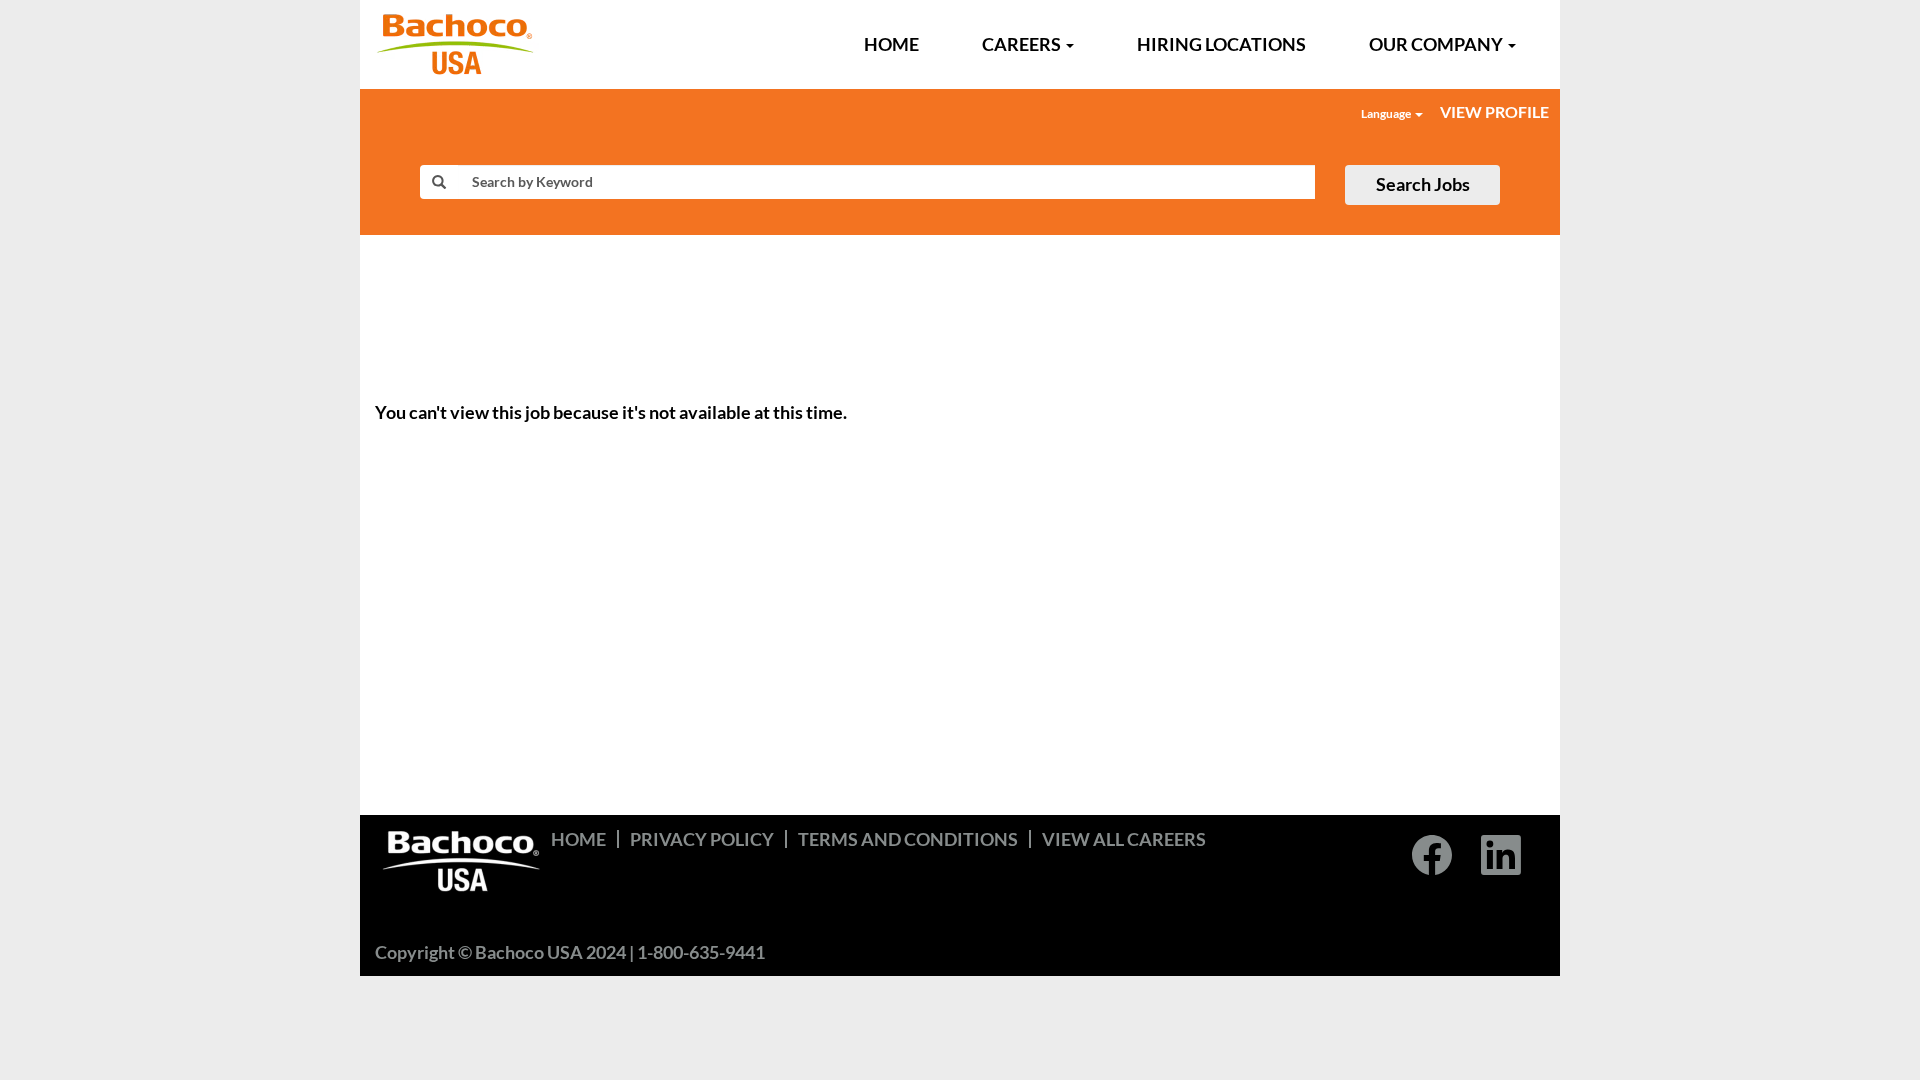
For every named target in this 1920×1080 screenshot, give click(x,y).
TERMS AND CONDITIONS (908, 839)
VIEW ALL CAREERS (1124, 839)
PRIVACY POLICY (702, 839)
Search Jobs (1423, 184)
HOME (891, 44)
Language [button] (1387, 113)
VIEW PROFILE (1494, 111)
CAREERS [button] (1023, 44)
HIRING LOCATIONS (1221, 44)
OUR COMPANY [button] (1437, 44)
